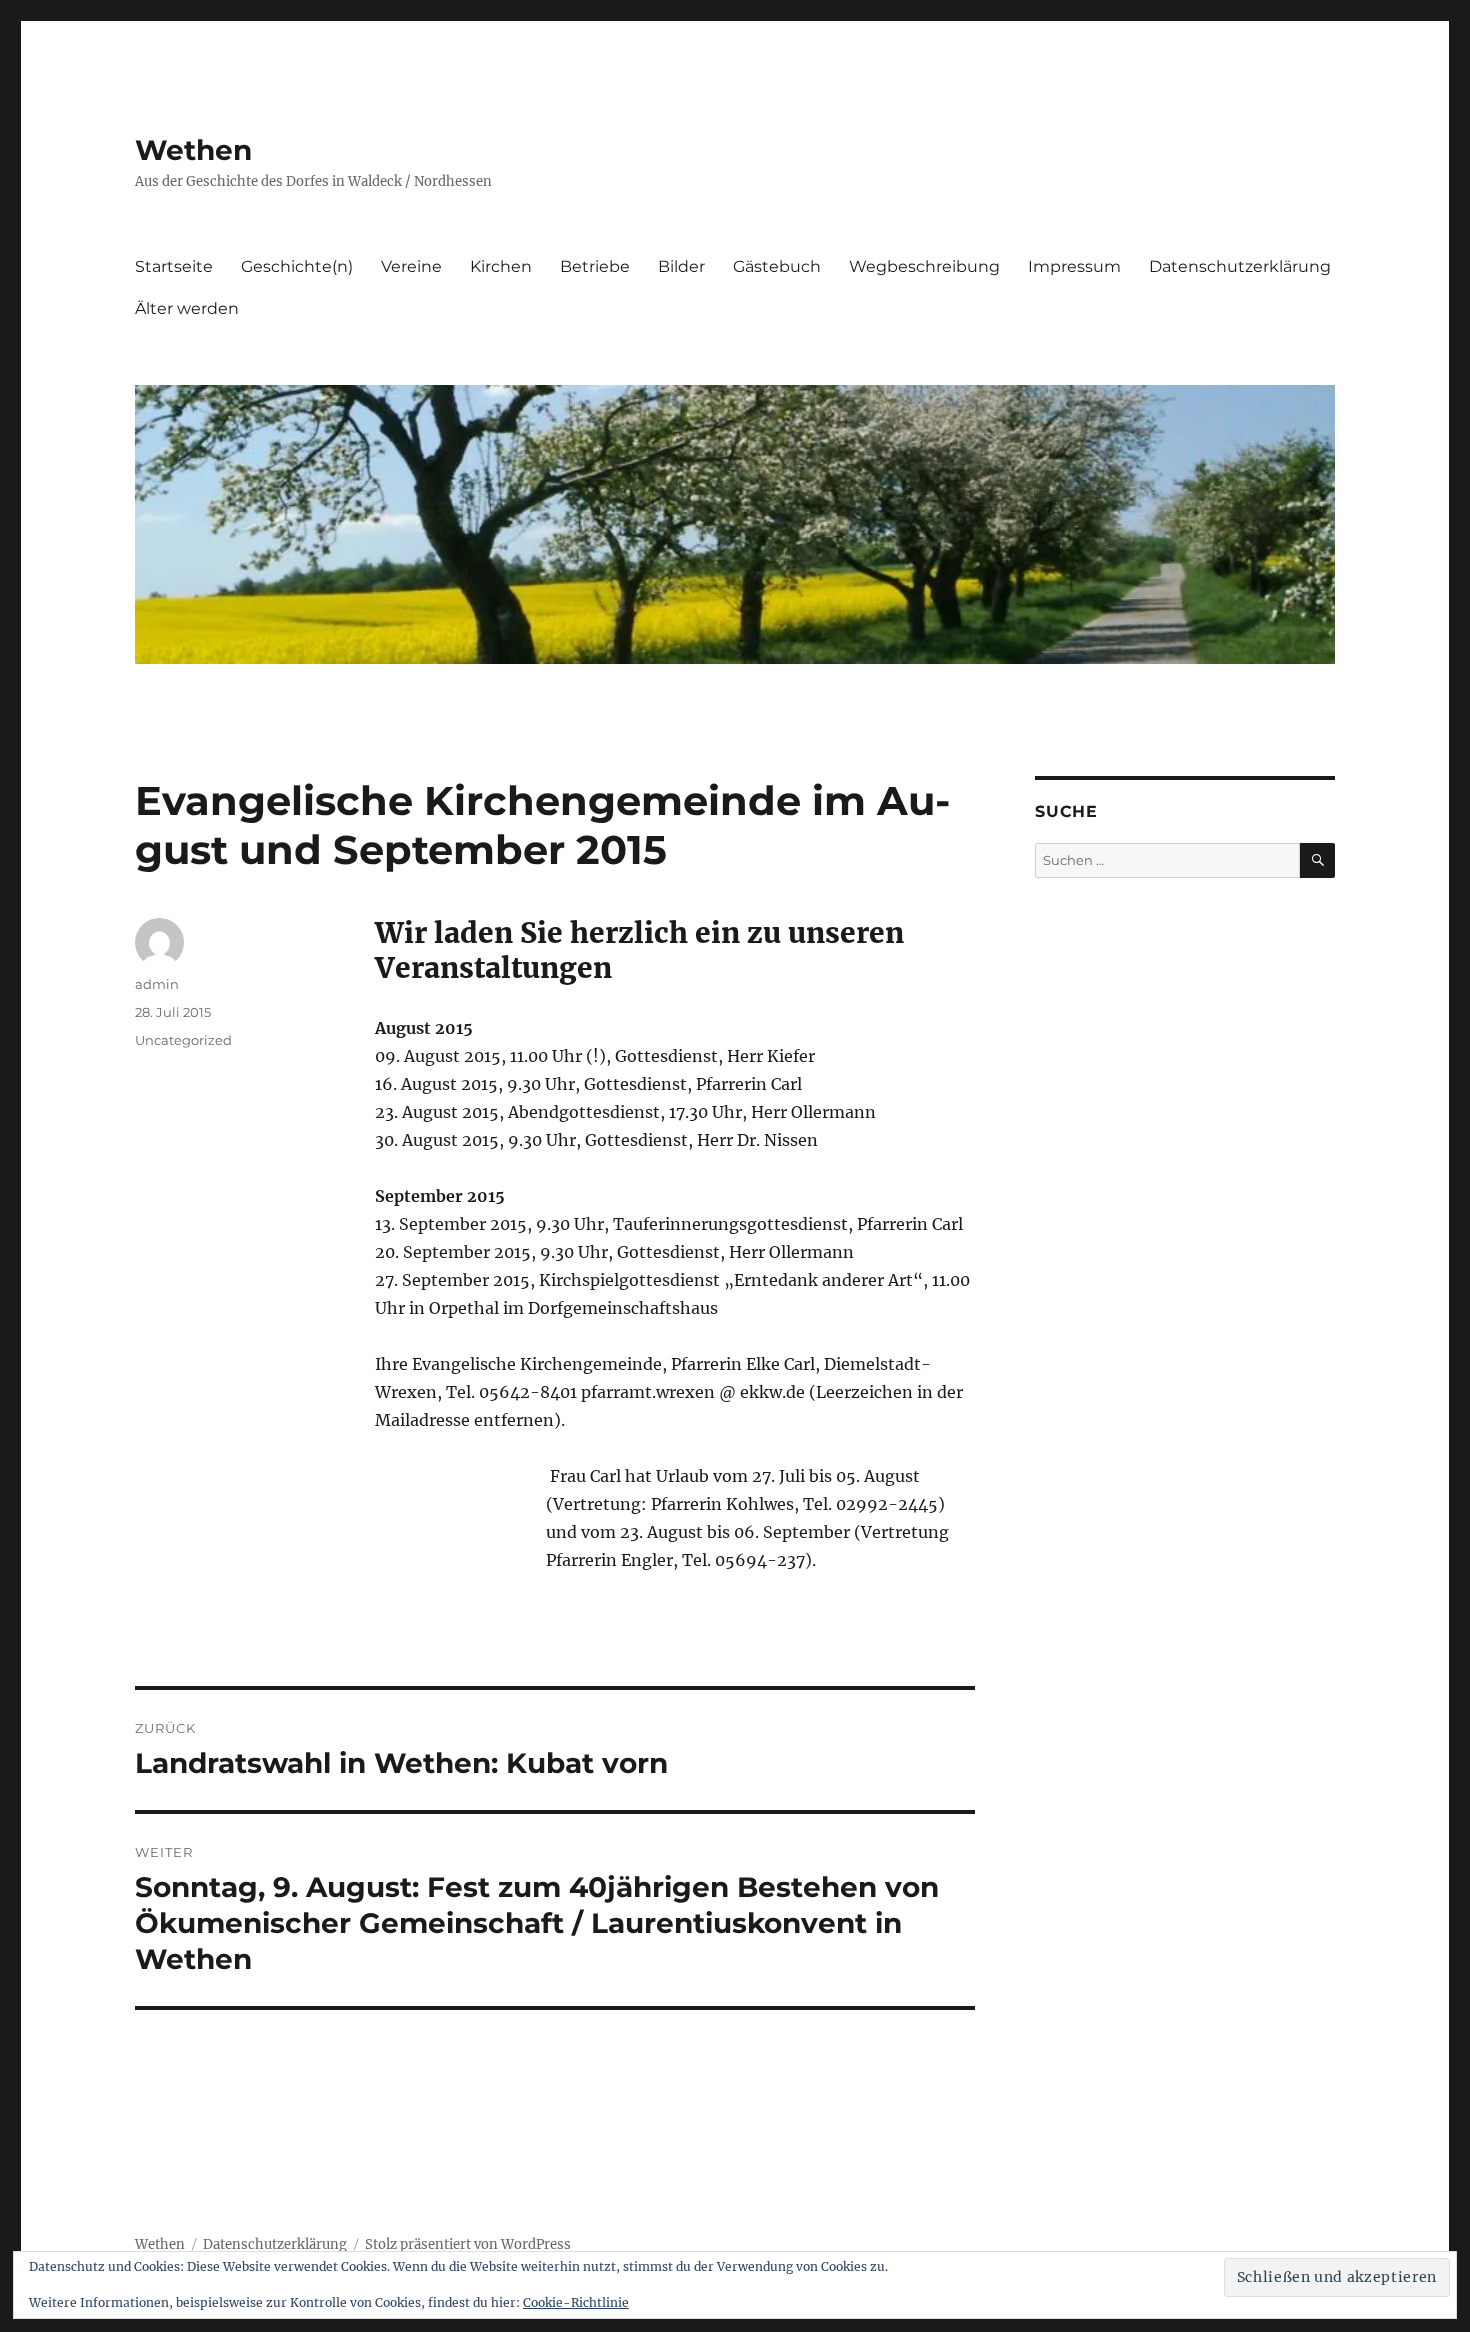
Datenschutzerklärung (1240, 266)
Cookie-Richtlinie (576, 2302)
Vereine (411, 266)
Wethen (193, 150)
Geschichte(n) (297, 266)
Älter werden (187, 308)
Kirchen (501, 266)
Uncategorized (183, 1040)
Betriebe (595, 266)
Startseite (174, 266)
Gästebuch (777, 266)
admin (157, 984)
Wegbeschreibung (924, 266)
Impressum (1074, 266)
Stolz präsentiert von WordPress (468, 2244)
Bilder (681, 266)
